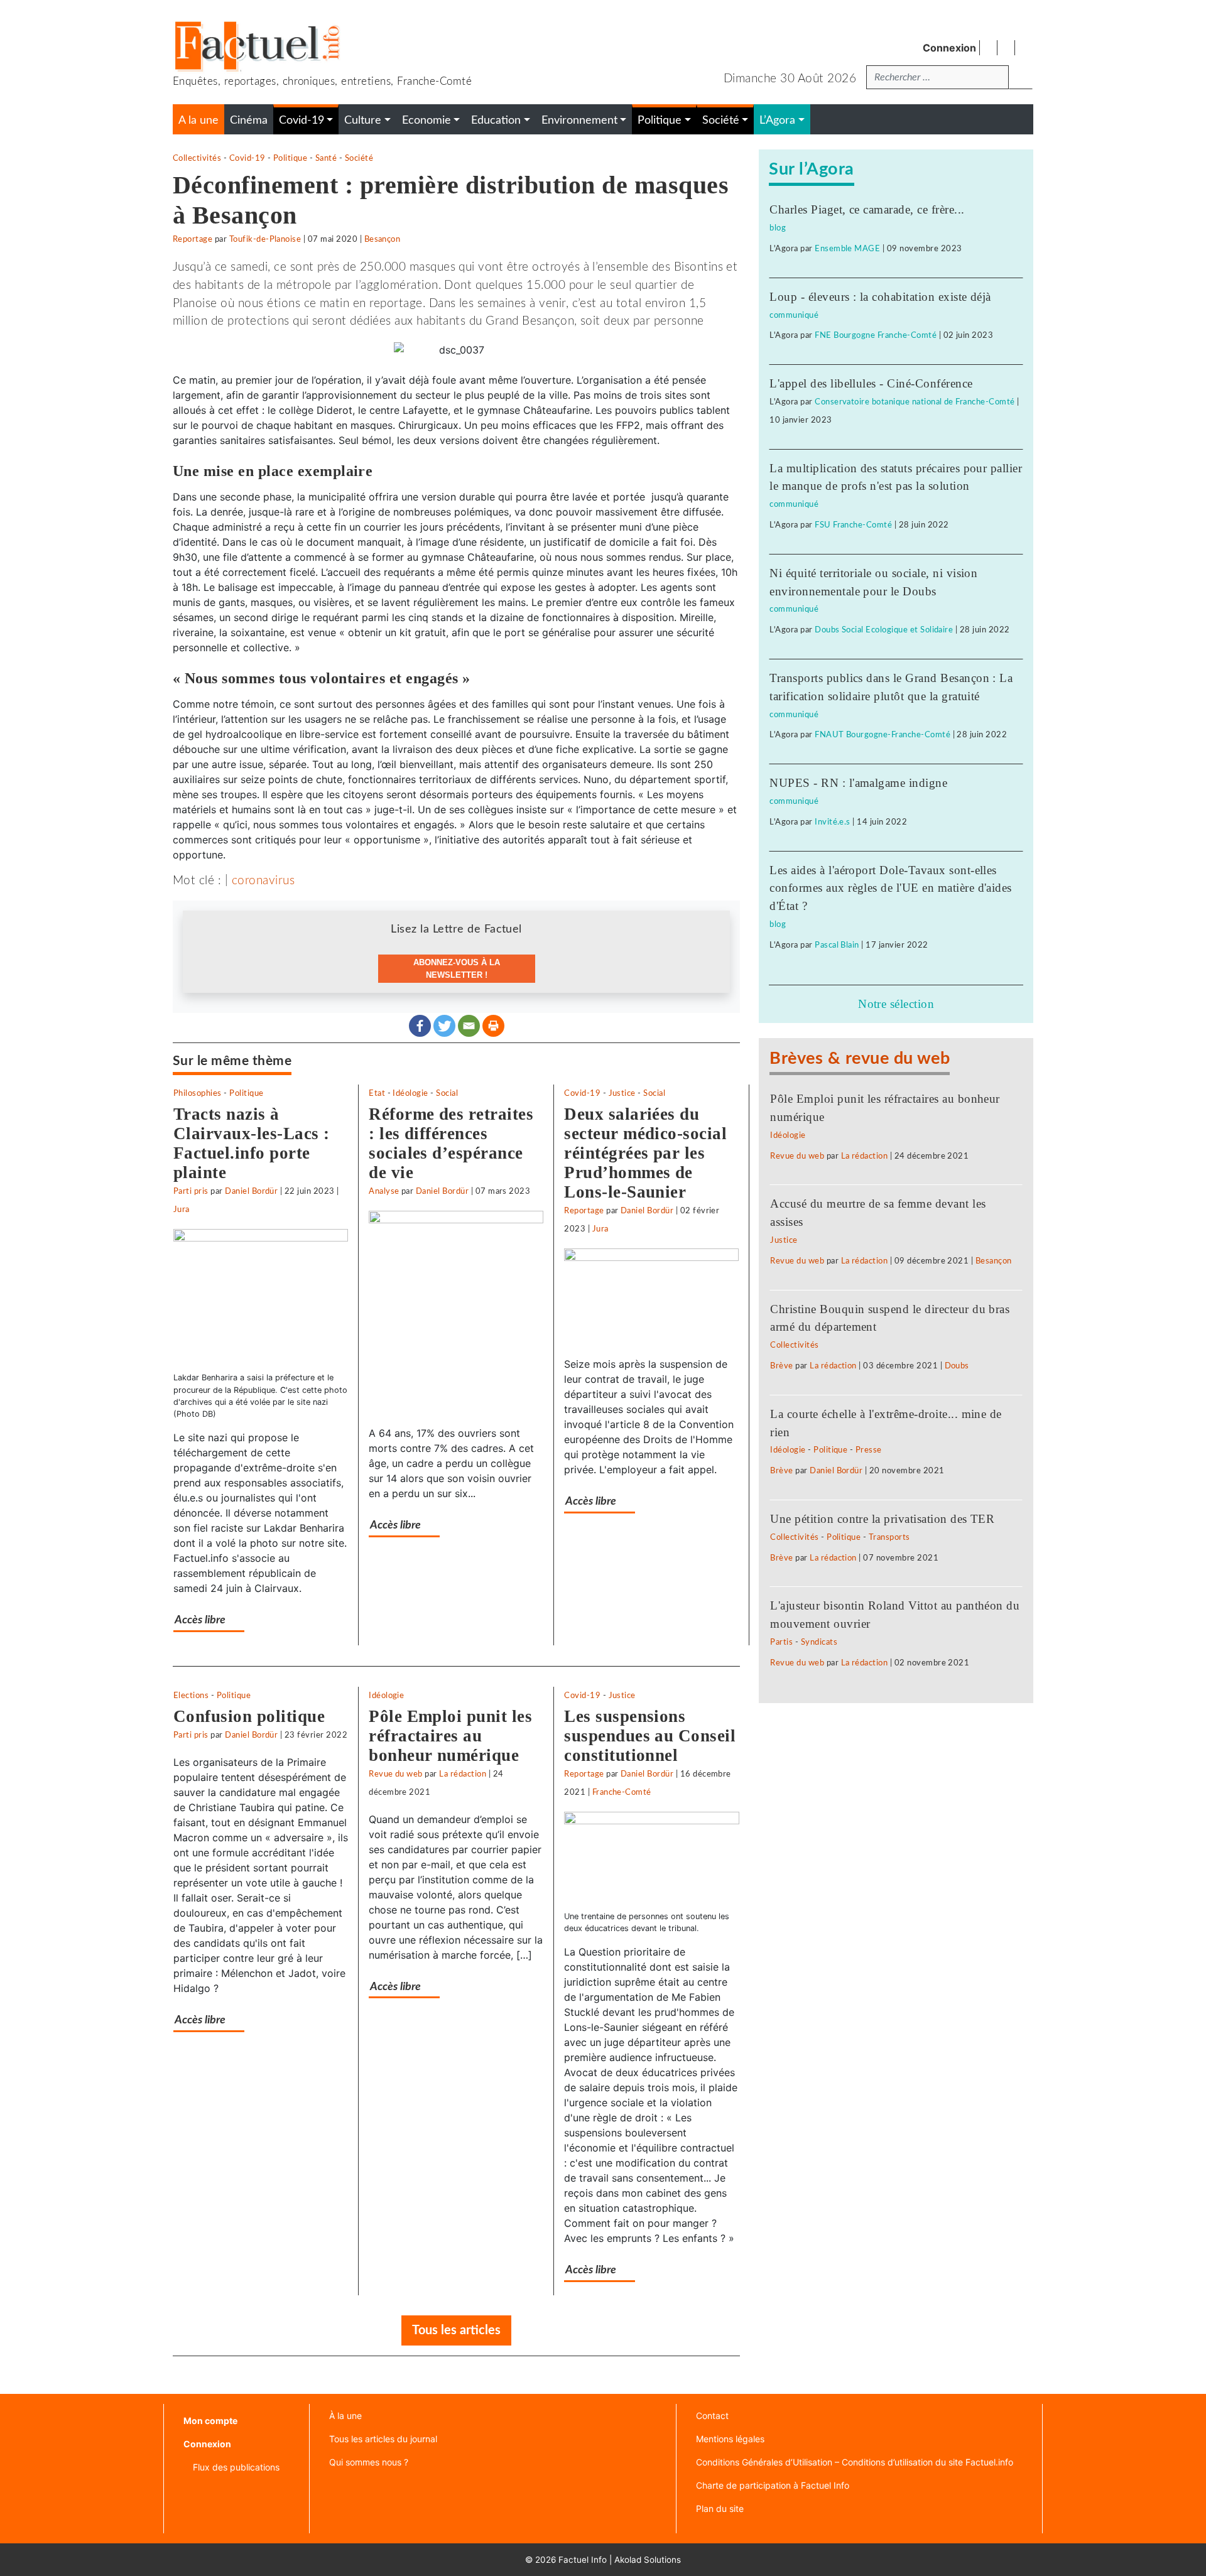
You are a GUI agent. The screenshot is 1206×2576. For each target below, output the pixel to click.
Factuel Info (583, 2560)
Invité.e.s (833, 822)
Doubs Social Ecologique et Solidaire (884, 630)
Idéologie (410, 1093)
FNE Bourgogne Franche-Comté (876, 335)
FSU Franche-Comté (853, 525)
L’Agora (777, 120)
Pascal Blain (837, 945)
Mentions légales (730, 2439)
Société (359, 158)
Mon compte (210, 2421)
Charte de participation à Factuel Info (773, 2485)
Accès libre (200, 1620)
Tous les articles (456, 2330)
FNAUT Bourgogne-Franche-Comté (883, 735)
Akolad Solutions (648, 2560)
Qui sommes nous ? (369, 2462)
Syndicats (819, 1642)
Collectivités (197, 158)
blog (778, 228)
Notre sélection (896, 1004)
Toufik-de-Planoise (265, 239)
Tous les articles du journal (383, 2439)
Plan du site (720, 2508)
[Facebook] (420, 1026)
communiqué (794, 315)
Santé (326, 158)
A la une (198, 120)
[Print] (493, 1026)
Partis (781, 1642)
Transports (889, 1537)
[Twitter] (444, 1026)
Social (447, 1093)
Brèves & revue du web (860, 1058)
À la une (345, 2416)
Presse (869, 1450)
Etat (377, 1093)
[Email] (469, 1026)
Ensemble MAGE (847, 249)
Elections (191, 1696)
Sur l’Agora (811, 169)
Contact (712, 2416)
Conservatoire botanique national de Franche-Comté (915, 402)
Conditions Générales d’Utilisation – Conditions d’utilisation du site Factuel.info (855, 2462)
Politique (290, 158)
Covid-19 (247, 158)
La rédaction (463, 1774)
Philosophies (198, 1093)
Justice (622, 1093)
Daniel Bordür (251, 1191)
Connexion (949, 48)
